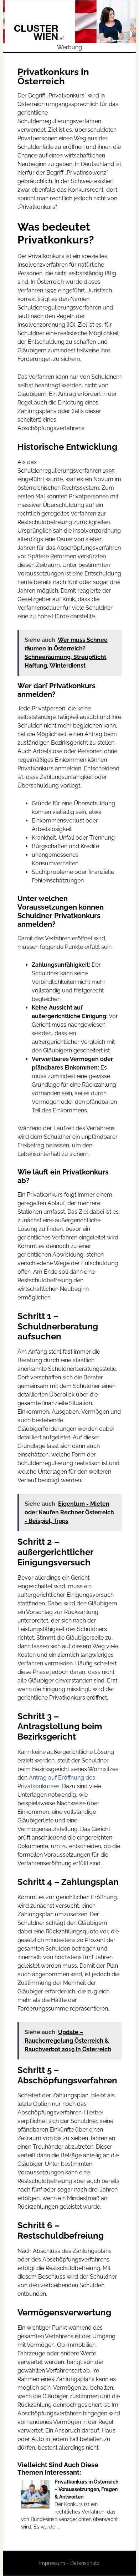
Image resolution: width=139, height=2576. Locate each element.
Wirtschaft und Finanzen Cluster (69, 22)
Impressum (52, 2563)
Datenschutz (85, 2563)
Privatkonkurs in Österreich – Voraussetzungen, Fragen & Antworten (86, 2489)
